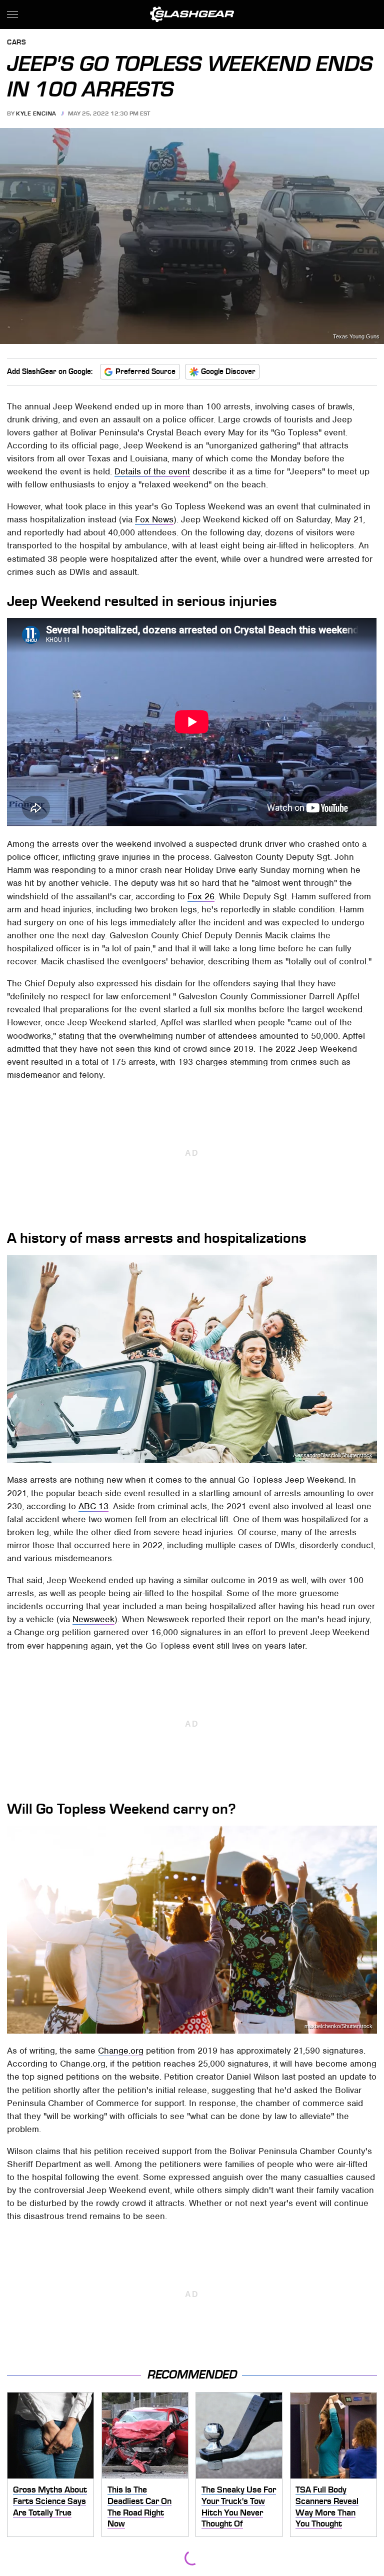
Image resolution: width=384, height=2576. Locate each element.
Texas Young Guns (356, 337)
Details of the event (152, 471)
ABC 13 (93, 1506)
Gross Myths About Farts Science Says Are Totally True (50, 2501)
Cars (16, 43)
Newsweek (93, 1619)
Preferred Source (145, 371)
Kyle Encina (36, 113)
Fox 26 (201, 896)
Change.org (121, 2051)
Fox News (154, 519)
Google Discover (228, 371)
